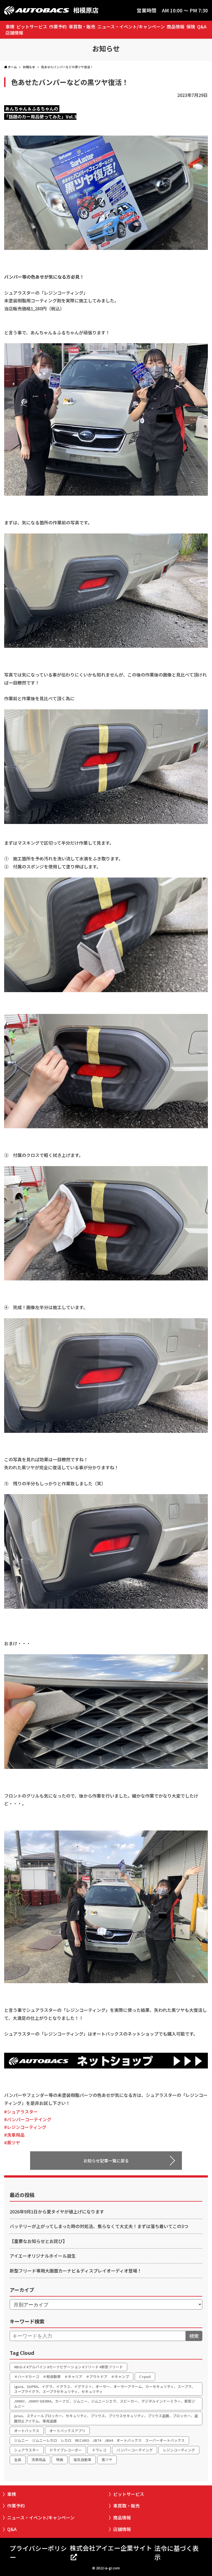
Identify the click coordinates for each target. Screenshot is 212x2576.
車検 (10, 27)
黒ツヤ (107, 2460)
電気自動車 (82, 2460)
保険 (191, 27)
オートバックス (27, 2431)
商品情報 (176, 27)
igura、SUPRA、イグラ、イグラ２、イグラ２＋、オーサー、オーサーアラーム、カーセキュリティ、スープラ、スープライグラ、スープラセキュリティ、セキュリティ (105, 2389)
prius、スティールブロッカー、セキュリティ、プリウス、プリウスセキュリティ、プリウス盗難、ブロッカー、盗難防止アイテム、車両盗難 (106, 2418)
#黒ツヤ (12, 2142)
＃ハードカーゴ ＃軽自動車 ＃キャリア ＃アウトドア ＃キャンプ (71, 2376)
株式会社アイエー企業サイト (111, 2548)
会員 (18, 2460)
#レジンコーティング (25, 2127)
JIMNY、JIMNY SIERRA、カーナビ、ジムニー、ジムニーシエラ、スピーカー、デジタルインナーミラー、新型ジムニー (105, 2404)
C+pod (145, 2376)
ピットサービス (32, 27)
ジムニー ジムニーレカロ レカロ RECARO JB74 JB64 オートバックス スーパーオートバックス (99, 2440)
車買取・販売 (82, 27)
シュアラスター (27, 2450)
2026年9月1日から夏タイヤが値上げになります (57, 2212)
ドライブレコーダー (66, 2450)
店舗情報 (14, 33)
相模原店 (86, 10)
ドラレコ (99, 2450)
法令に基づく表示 (177, 2553)
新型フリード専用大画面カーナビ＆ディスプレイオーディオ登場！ (76, 2271)
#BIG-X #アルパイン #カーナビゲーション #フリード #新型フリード (68, 2367)
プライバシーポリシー (38, 2553)
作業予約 (58, 27)
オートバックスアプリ (67, 2431)
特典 (60, 2460)
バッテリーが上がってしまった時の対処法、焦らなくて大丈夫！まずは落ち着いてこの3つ (99, 2226)
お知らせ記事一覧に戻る (106, 2161)
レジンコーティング (179, 2450)
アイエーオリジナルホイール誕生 (43, 2256)
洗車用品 (39, 2460)
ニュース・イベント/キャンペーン (131, 27)
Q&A (202, 27)
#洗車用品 (14, 2135)
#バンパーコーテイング (28, 2119)
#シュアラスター (21, 2112)
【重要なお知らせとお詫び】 (38, 2241)
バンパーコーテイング (135, 2450)
